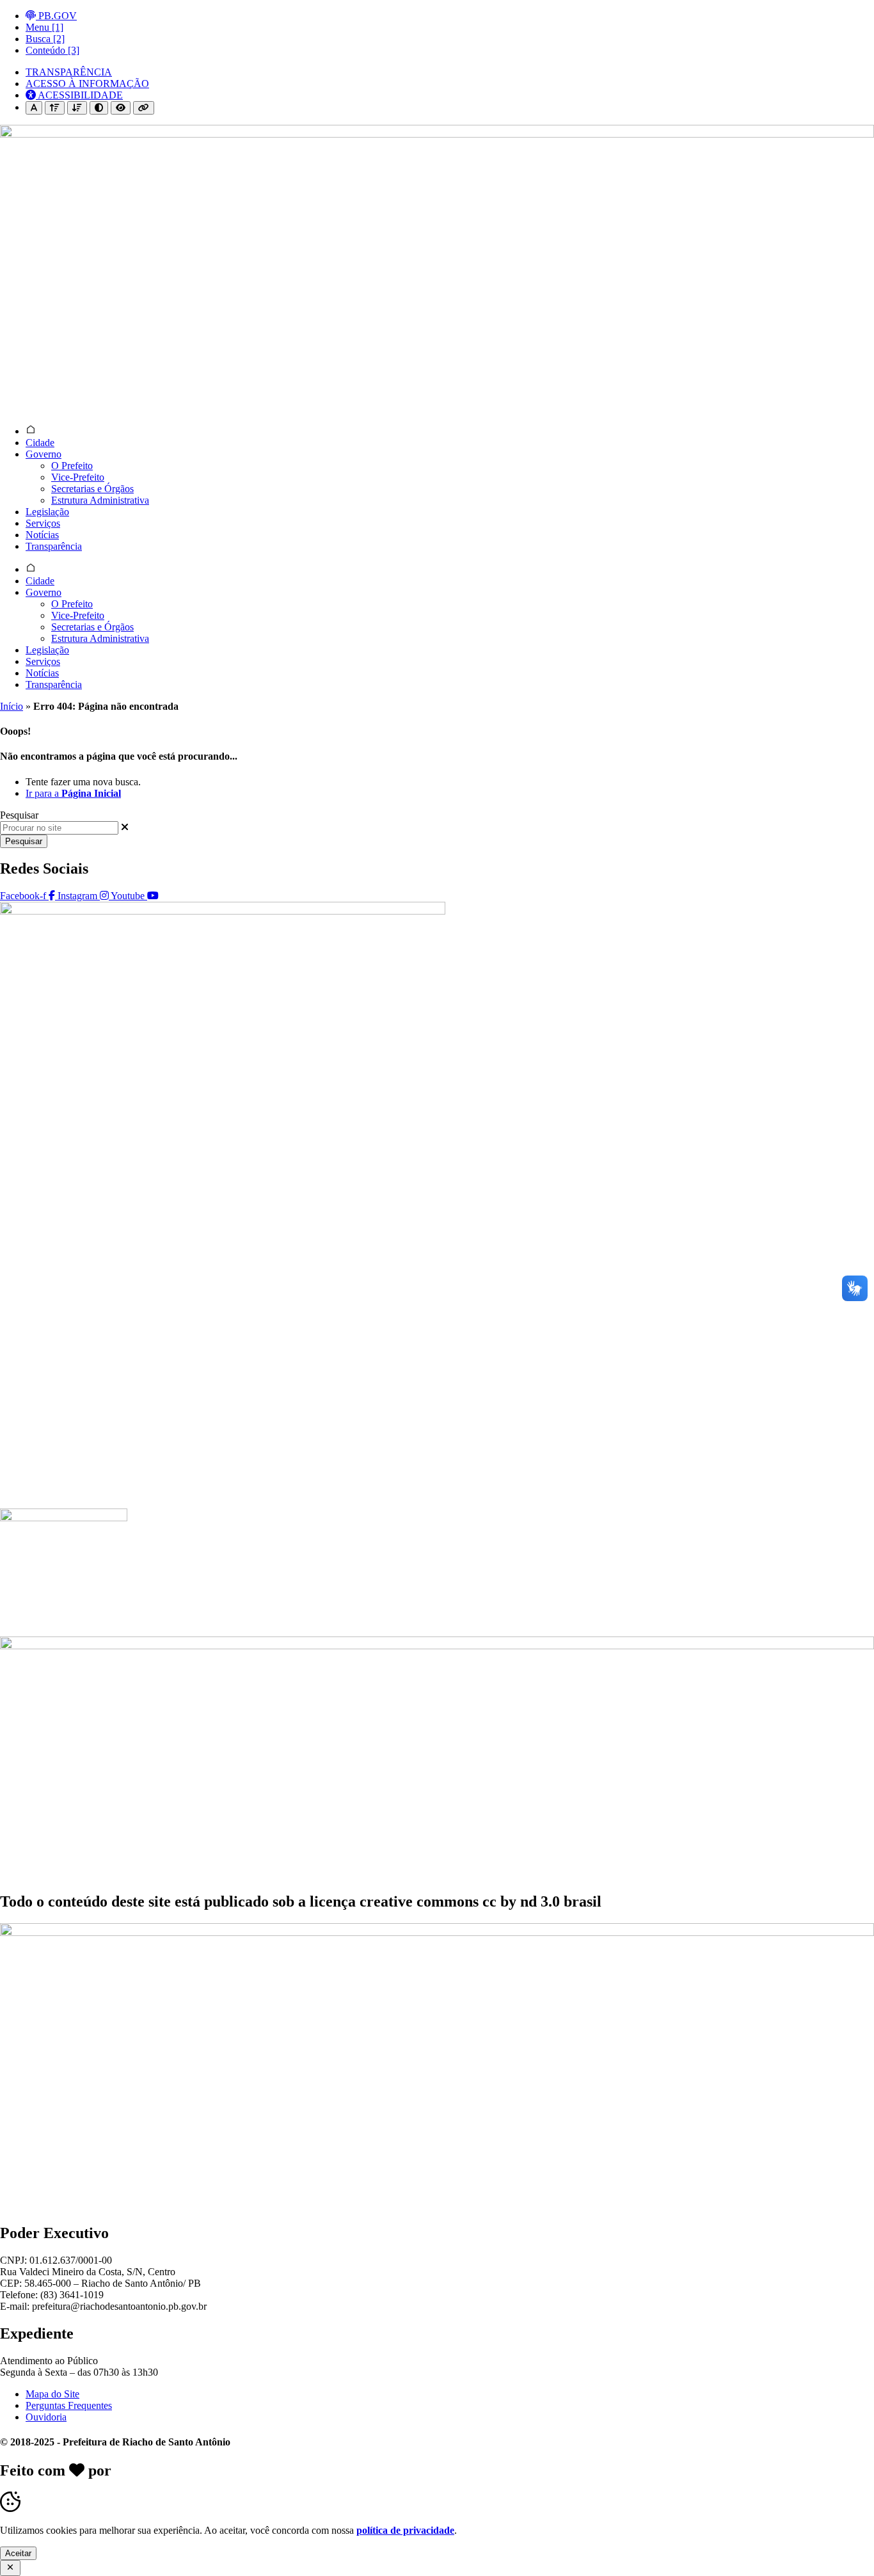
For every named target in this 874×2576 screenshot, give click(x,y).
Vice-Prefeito (78, 477)
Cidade (40, 443)
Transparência (54, 546)
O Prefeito (72, 466)
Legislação (47, 512)
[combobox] (59, 828)
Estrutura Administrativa (100, 500)
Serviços (43, 523)
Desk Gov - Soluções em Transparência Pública (270, 2470)
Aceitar (18, 2553)
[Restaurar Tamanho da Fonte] (34, 108)
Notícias (42, 535)
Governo (44, 454)
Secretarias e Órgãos (92, 489)
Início (12, 706)
